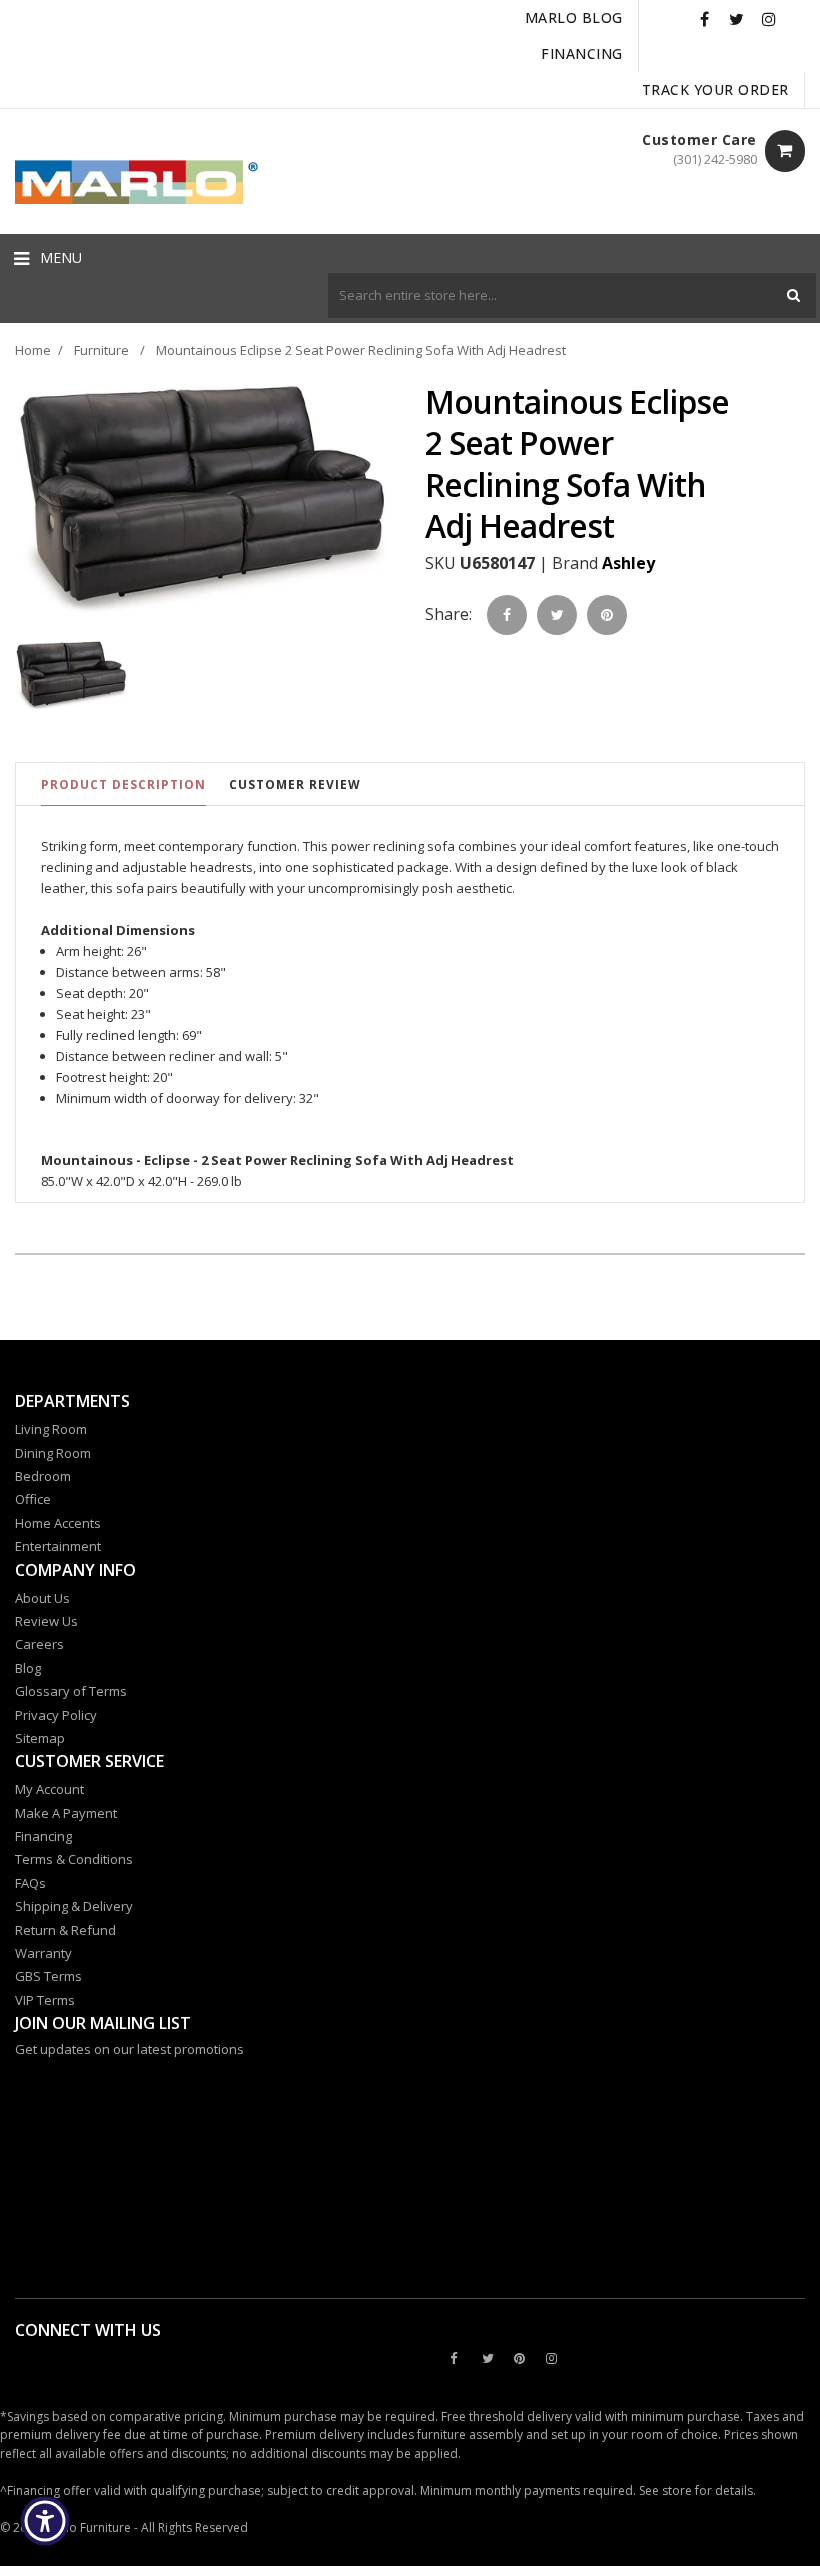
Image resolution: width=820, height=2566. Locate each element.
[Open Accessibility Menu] (45, 2521)
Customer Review (295, 784)
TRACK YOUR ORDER (715, 89)
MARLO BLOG (574, 17)
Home (33, 350)
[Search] (793, 295)
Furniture (101, 350)
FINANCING (582, 53)
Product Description (123, 784)
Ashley (628, 563)
